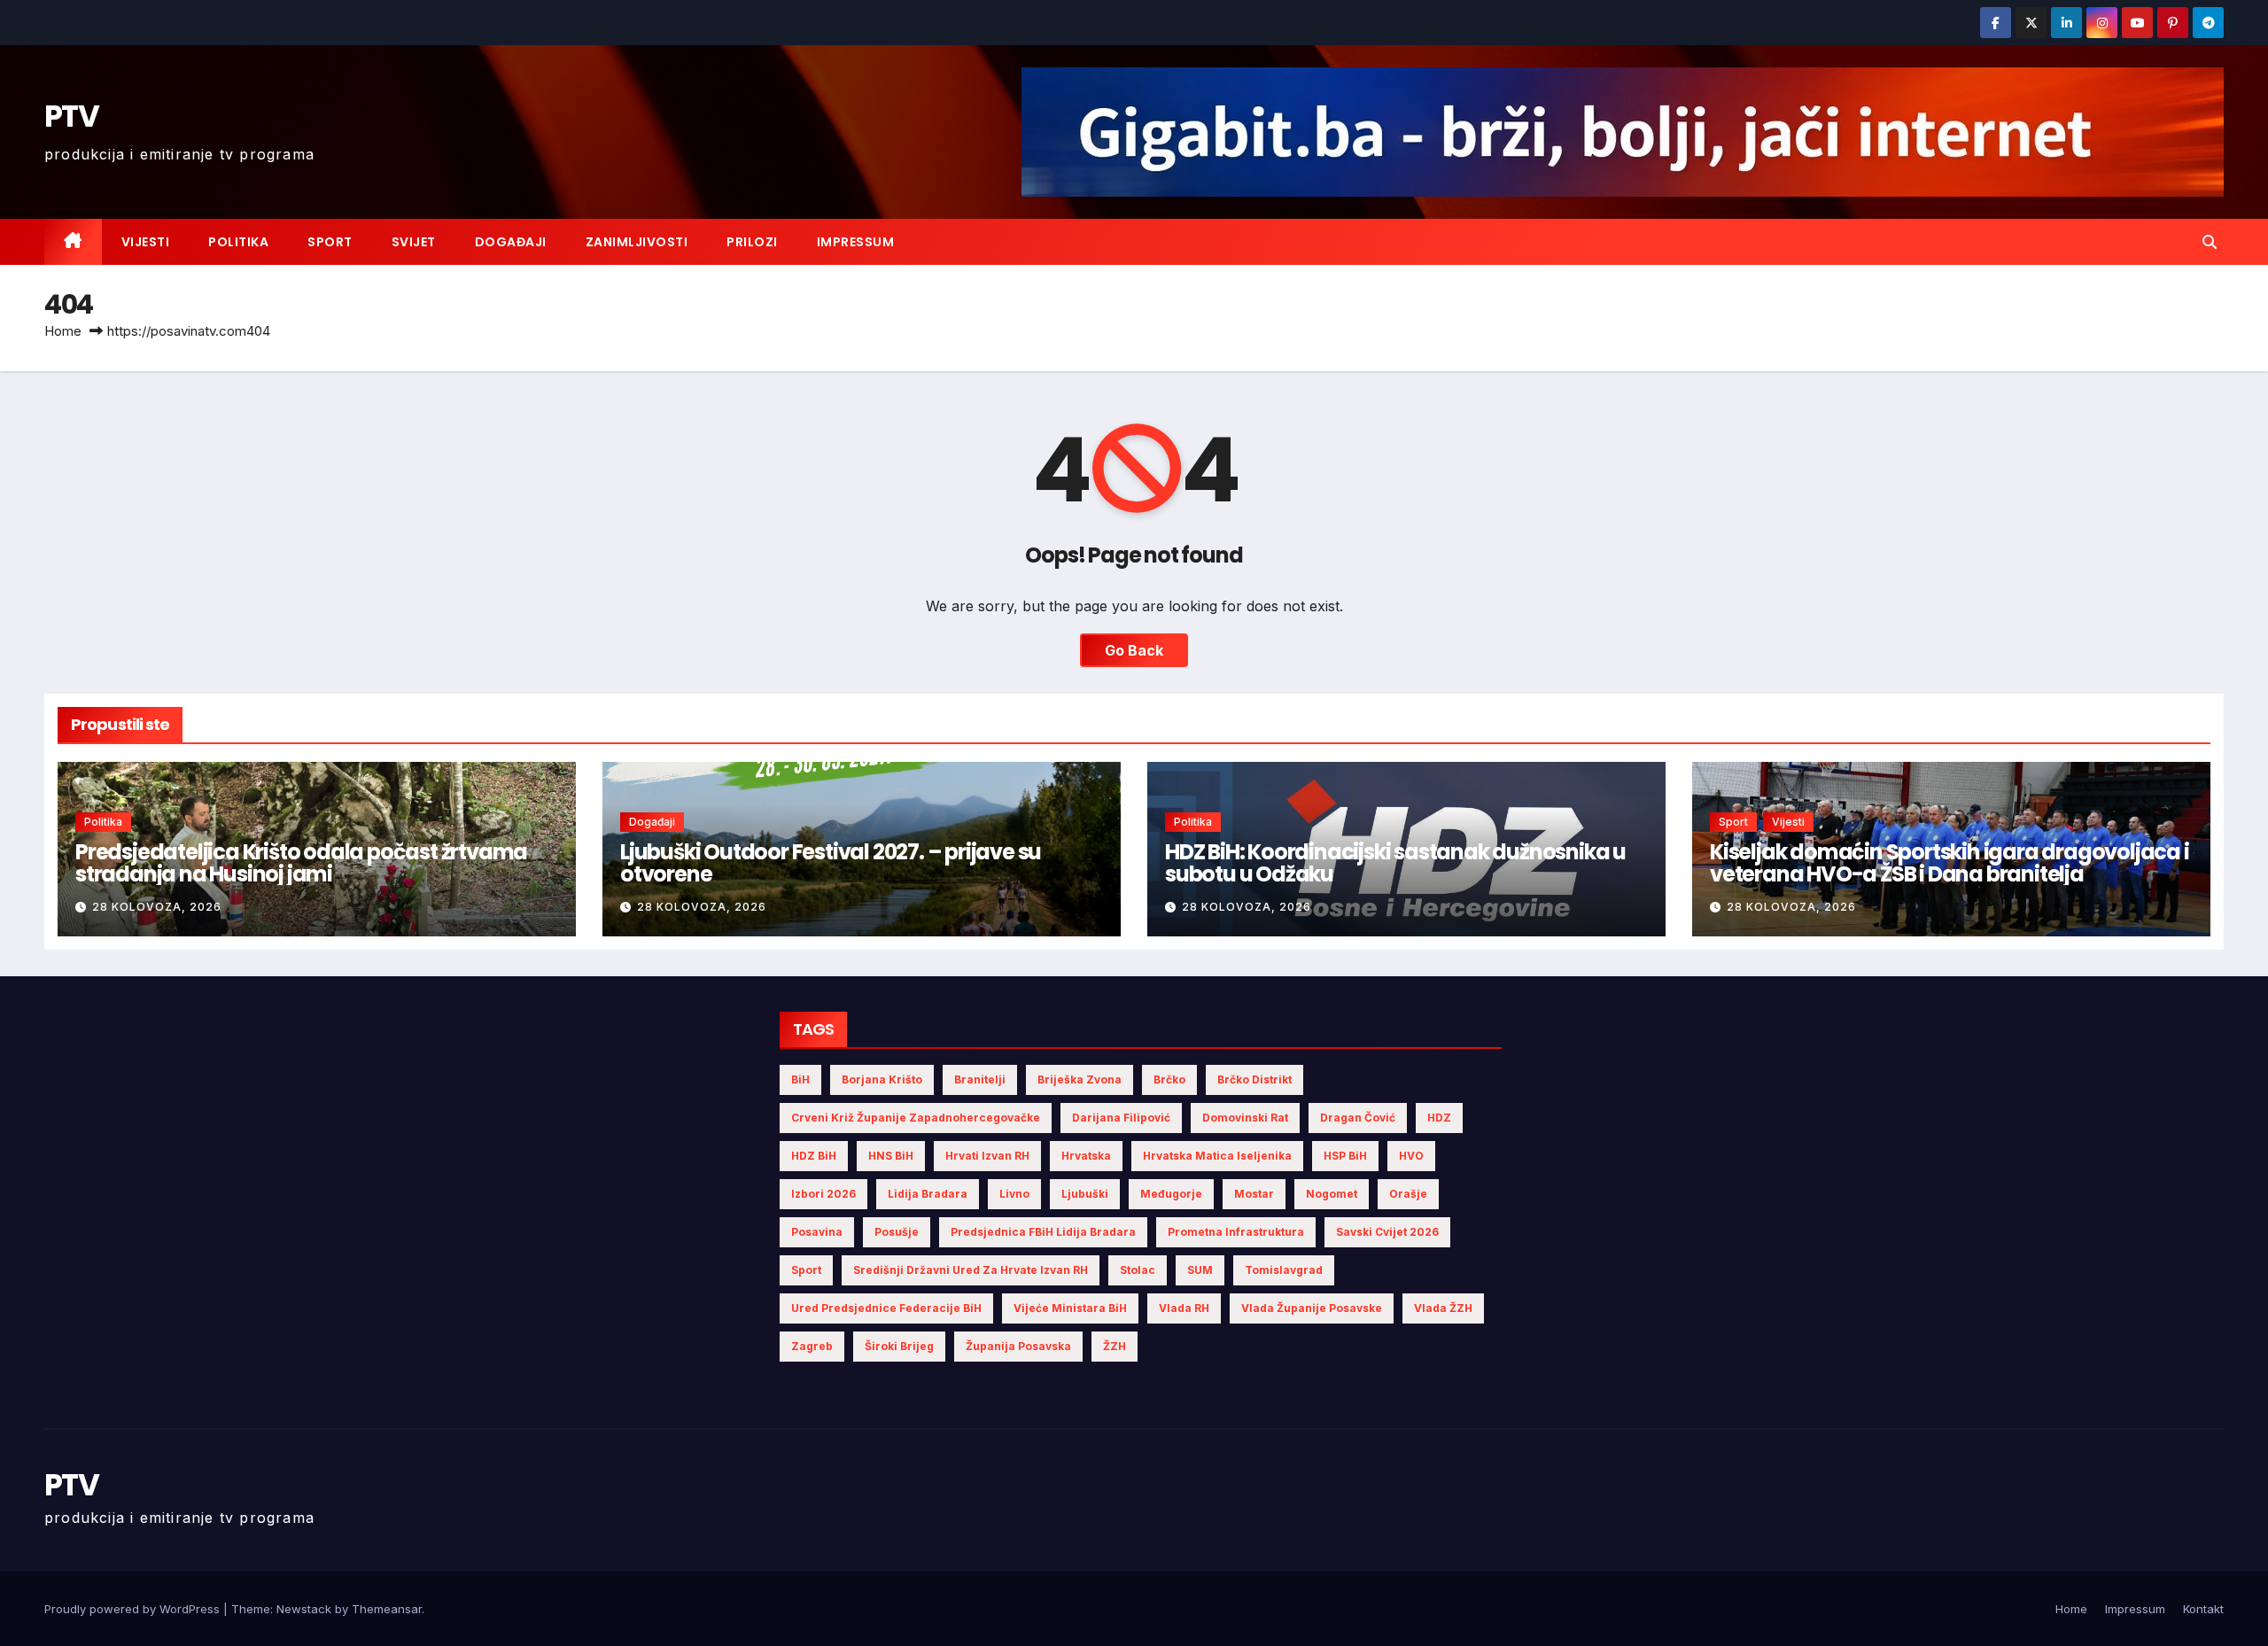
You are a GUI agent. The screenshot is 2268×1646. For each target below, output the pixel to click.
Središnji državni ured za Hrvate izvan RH (971, 1270)
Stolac (1138, 1270)
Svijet (414, 242)
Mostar (1254, 1194)
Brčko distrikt (1254, 1079)
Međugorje (1171, 1194)
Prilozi (752, 242)
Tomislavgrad (1284, 1270)
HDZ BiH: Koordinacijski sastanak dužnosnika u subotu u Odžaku (1395, 863)
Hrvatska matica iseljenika (1217, 1156)
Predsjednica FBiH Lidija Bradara (1043, 1232)
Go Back (1134, 650)
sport (806, 1270)
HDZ (1439, 1118)
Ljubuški (1085, 1194)
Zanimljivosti (637, 242)
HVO (1411, 1156)
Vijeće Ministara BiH (1070, 1308)
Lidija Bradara (928, 1194)
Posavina (817, 1232)
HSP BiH (1345, 1156)
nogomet (1332, 1194)
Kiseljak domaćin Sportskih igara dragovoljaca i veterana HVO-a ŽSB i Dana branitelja (1950, 863)
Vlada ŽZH (1443, 1308)
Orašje (1408, 1194)
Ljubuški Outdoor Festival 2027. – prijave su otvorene (831, 863)
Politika (238, 242)
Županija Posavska (1018, 1346)
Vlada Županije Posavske (1312, 1308)
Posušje (897, 1232)
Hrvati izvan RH (987, 1156)
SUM (1200, 1270)
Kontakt (2203, 1609)
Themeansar (387, 1609)
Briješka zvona (1080, 1079)
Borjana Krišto (882, 1079)
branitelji (980, 1079)
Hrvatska (1086, 1156)
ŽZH (1115, 1346)
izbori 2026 (823, 1194)
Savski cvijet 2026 (1387, 1232)
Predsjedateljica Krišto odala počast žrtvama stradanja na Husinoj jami (301, 863)
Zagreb (812, 1346)
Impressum (856, 242)
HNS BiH (891, 1156)
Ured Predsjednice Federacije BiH (886, 1308)
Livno (1014, 1194)
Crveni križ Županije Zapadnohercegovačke (916, 1118)
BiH (800, 1079)
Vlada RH (1184, 1308)
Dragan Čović (1358, 1118)
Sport (330, 242)
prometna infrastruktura (1236, 1232)
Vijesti (146, 242)
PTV (71, 116)
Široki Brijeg (899, 1346)
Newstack (304, 1609)
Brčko (1169, 1079)
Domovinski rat (1245, 1118)
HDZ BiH (814, 1156)
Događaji (511, 242)
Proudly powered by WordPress (134, 1609)
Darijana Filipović (1121, 1118)
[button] (2210, 242)
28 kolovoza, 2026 (157, 907)
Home (63, 331)
